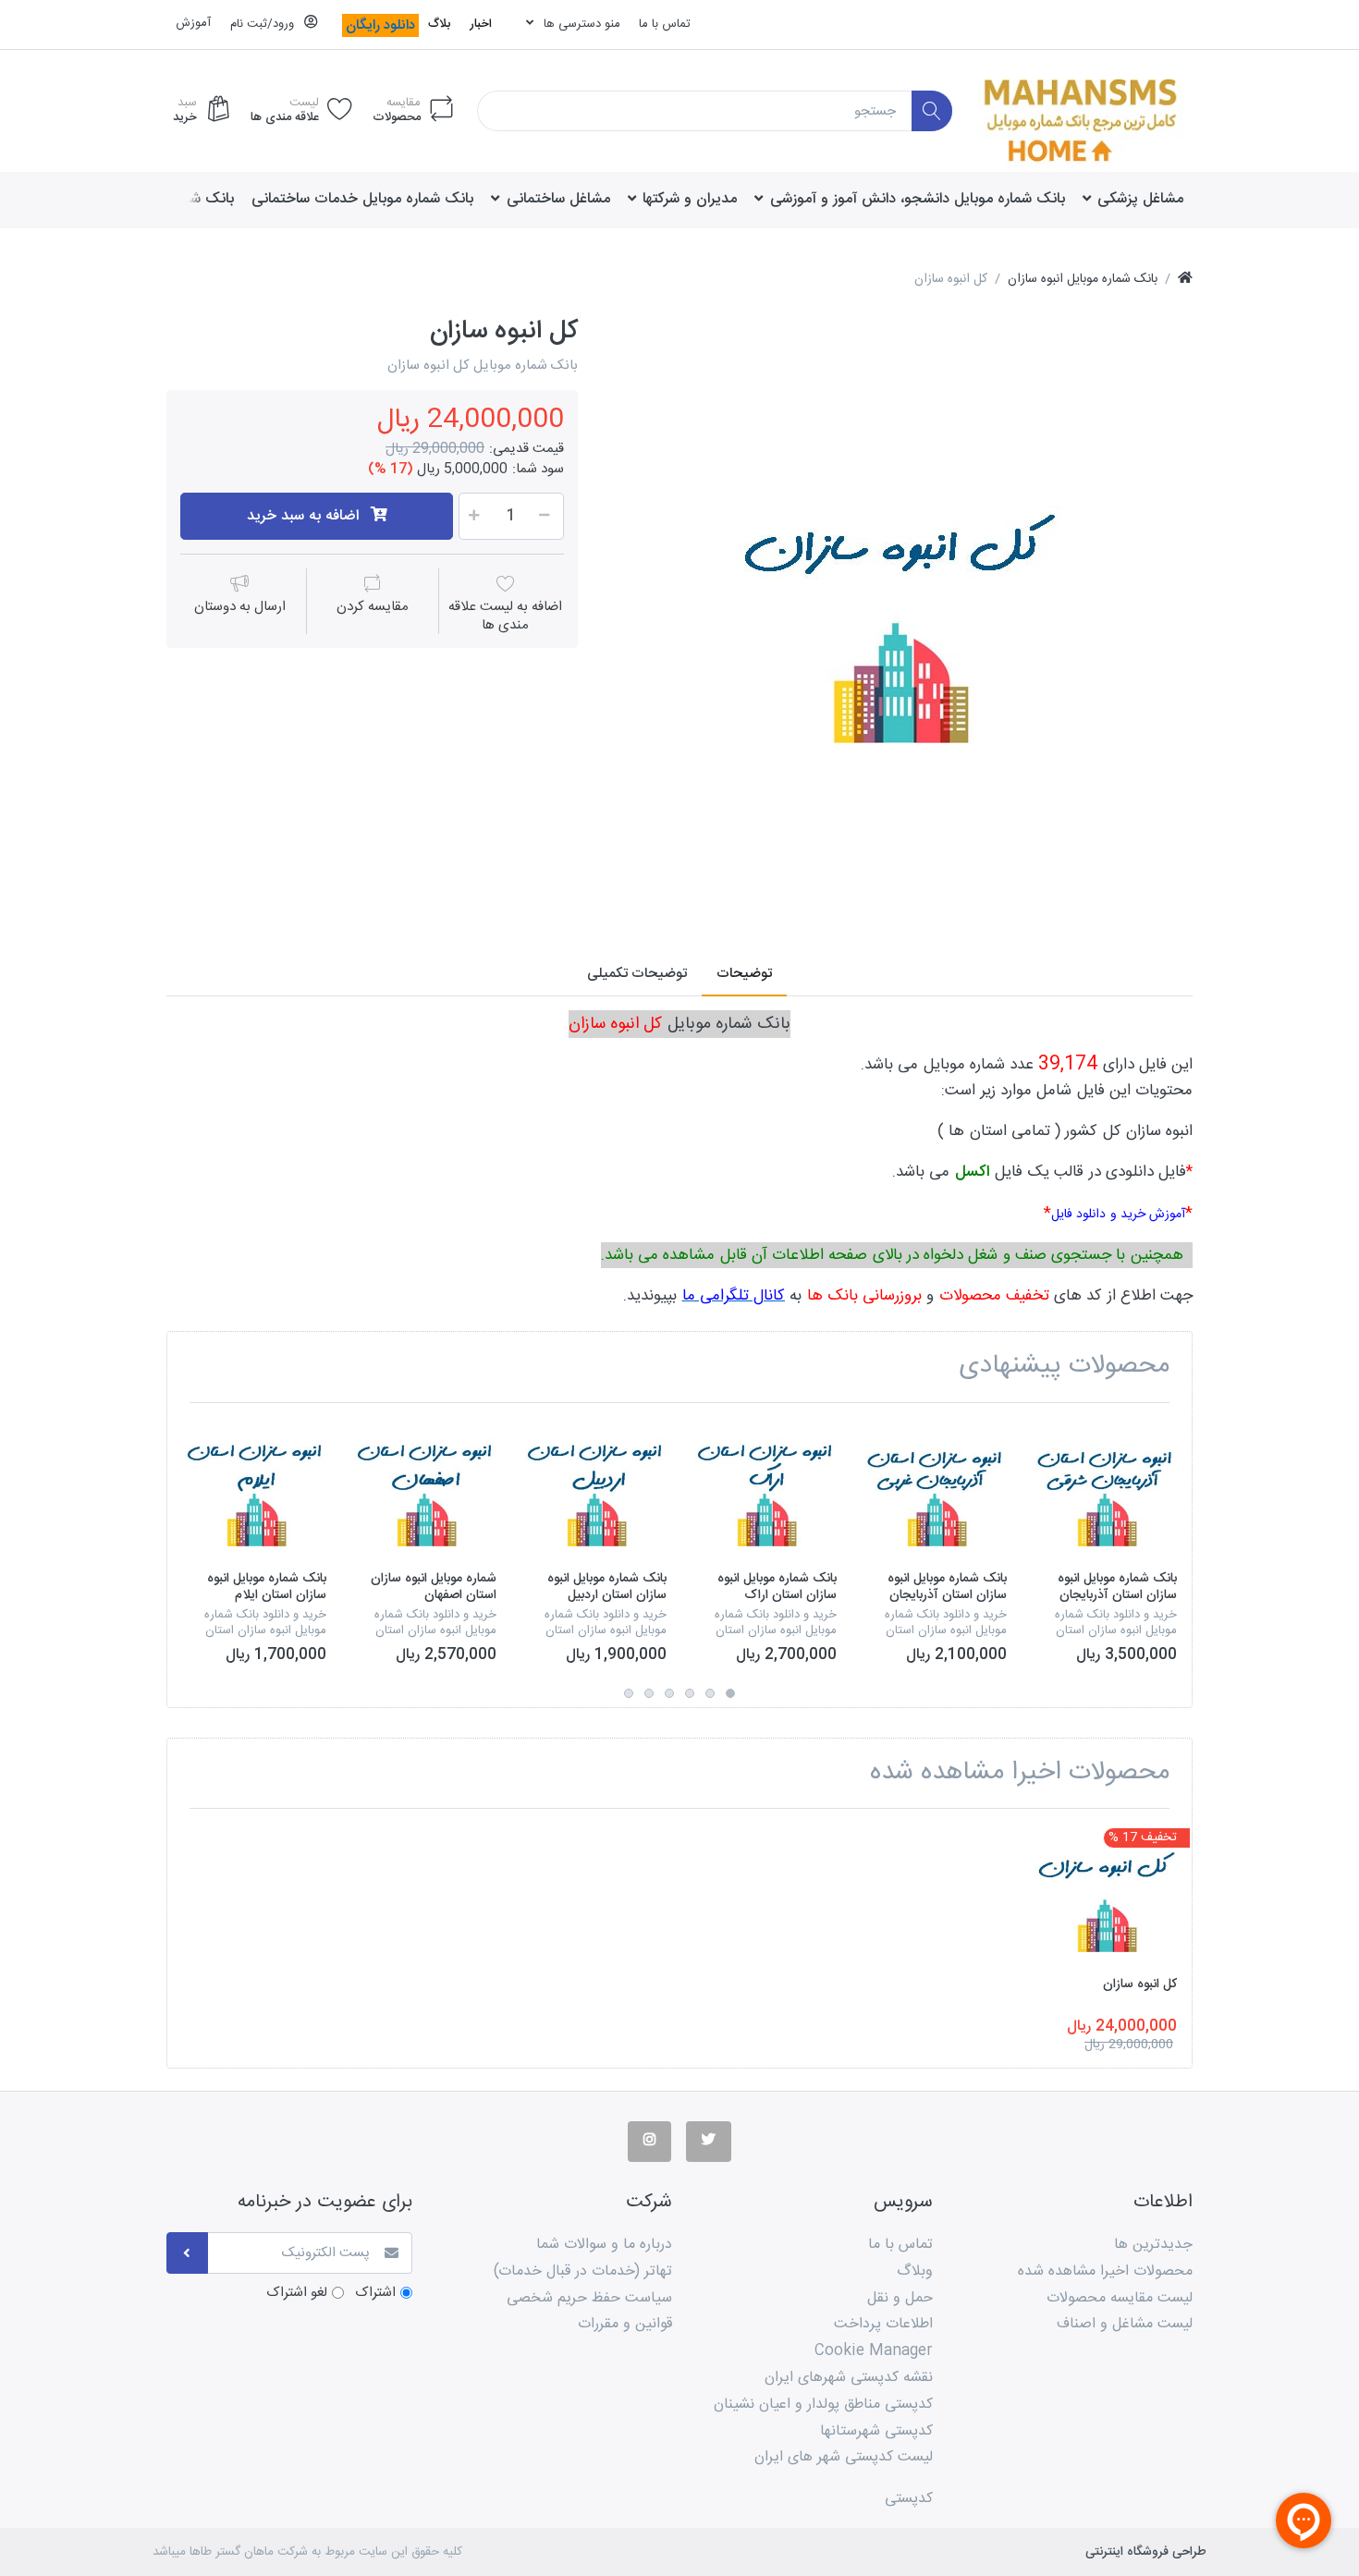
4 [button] (669, 1693)
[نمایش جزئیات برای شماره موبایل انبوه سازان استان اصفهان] (426, 1488)
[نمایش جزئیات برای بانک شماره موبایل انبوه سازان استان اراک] (766, 1488)
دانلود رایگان (380, 25)
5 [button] (649, 1693)
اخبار (481, 24)
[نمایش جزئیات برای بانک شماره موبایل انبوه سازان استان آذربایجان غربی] (936, 1488)
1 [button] (730, 1693)
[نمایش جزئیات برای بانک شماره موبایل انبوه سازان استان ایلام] (256, 1488)
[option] (899, 610)
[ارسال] (187, 2253)
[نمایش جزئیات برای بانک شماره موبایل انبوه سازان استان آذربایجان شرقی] (1106, 1488)
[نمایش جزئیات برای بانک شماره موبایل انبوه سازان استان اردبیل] (596, 1488)
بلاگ (439, 24)
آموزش (193, 23)
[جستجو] (932, 111)
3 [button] (690, 1693)
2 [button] (710, 1693)
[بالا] (1185, 280)
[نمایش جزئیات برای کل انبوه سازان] (1106, 1893)
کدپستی (909, 2499)
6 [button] (629, 1693)
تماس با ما (665, 24)
